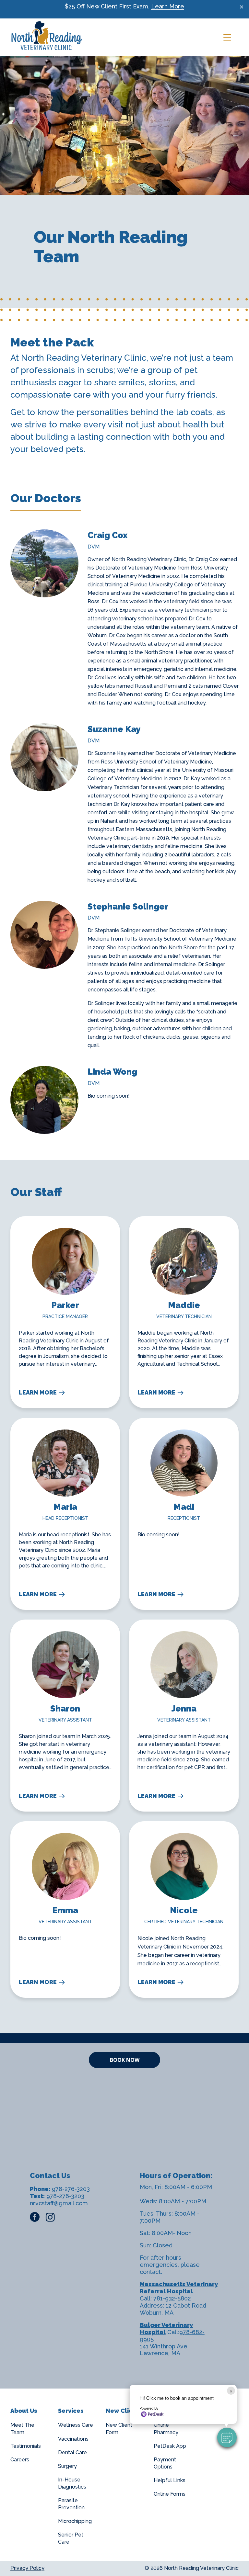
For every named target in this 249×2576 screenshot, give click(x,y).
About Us (24, 2411)
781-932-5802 (172, 2298)
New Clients (124, 2411)
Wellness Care (76, 2425)
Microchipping (75, 2521)
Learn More (168, 6)
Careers (20, 2460)
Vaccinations (73, 2439)
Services (71, 2411)
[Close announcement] (242, 7)
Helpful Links (170, 2480)
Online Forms (170, 2494)
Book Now (125, 2060)
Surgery (67, 2466)
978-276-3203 (71, 2189)
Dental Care (72, 2452)
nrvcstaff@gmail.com (59, 2203)
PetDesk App (170, 2446)
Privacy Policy (27, 2568)
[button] (227, 2437)
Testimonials (26, 2446)
